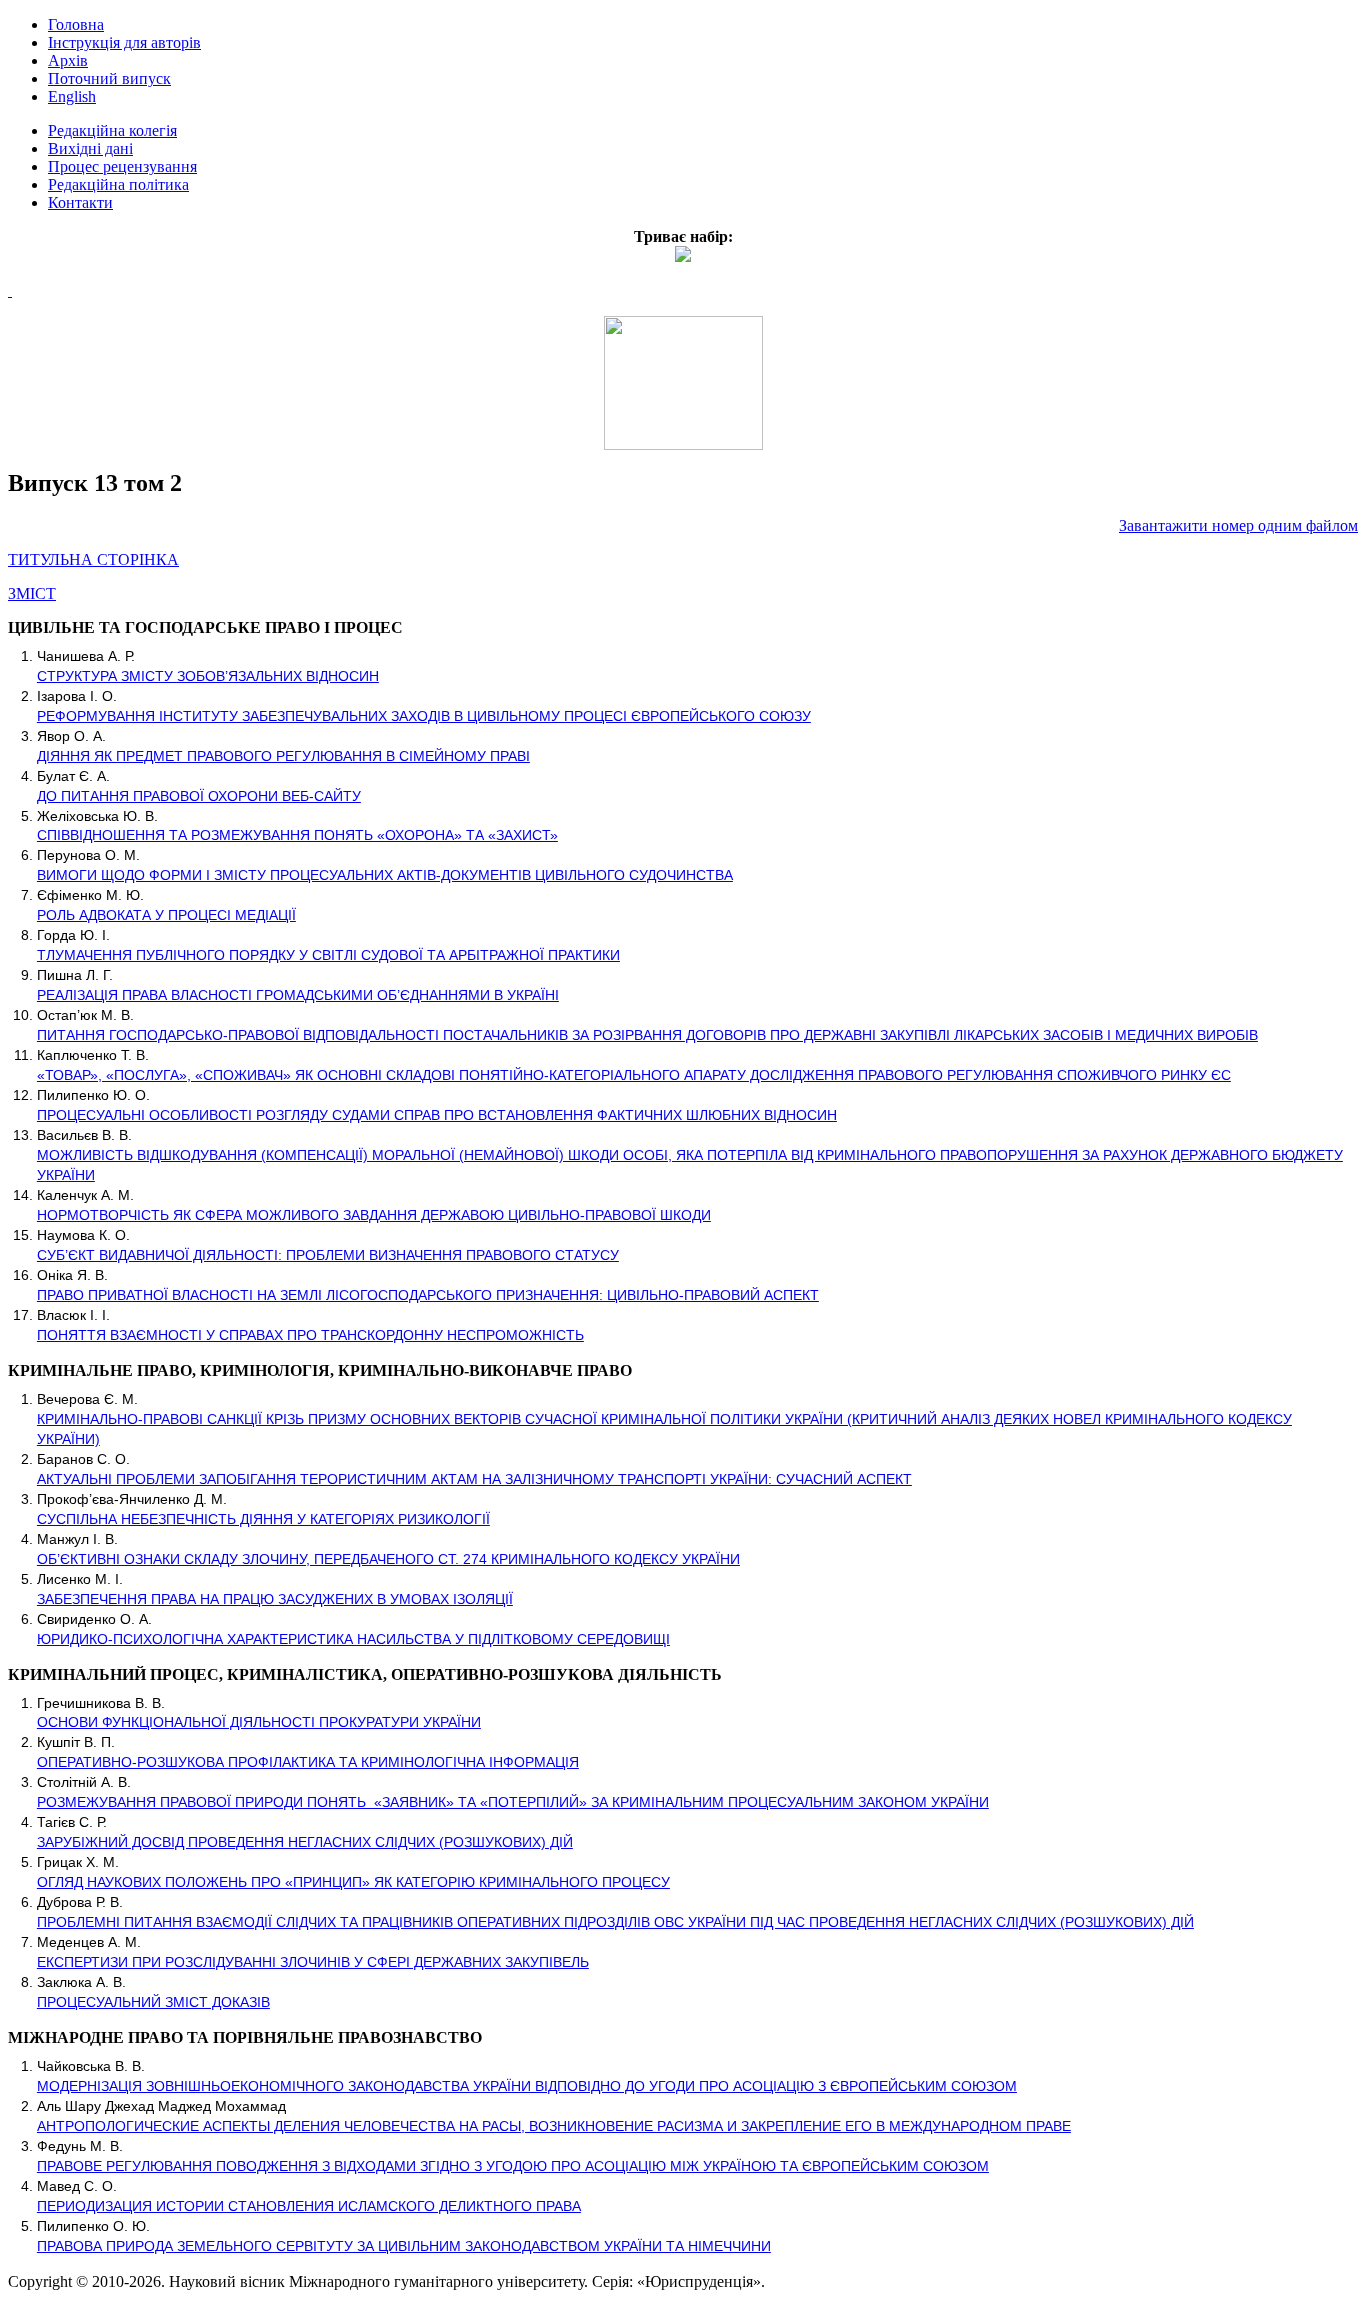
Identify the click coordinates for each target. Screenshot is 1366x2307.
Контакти (80, 202)
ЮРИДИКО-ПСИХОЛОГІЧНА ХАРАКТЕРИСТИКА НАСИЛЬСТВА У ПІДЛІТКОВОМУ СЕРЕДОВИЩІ (353, 1639)
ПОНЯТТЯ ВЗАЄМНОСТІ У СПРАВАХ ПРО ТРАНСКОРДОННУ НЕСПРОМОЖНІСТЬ (310, 1335)
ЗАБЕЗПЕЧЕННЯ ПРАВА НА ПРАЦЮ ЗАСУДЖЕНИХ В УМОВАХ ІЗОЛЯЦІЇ (275, 1599)
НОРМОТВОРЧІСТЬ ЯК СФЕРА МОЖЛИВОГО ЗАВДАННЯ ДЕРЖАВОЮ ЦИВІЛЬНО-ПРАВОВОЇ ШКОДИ (374, 1215)
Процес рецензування (122, 166)
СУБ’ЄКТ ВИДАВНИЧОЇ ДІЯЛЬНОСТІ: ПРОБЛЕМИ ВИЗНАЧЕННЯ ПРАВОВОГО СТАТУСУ (328, 1255)
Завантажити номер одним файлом (1238, 525)
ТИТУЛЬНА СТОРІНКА (93, 559)
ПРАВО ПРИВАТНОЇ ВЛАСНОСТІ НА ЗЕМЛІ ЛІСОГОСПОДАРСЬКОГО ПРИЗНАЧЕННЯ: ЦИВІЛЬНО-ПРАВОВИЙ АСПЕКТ (428, 1295)
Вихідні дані (90, 148)
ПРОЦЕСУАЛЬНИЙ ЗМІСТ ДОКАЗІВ (153, 2002)
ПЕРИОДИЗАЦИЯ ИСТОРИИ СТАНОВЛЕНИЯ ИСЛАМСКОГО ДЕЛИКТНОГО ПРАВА (309, 2206)
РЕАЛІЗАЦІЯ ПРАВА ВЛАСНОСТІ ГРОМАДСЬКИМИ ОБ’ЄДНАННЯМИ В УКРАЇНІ (298, 995)
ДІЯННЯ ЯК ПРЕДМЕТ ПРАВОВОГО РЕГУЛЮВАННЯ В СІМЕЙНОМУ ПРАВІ (283, 756)
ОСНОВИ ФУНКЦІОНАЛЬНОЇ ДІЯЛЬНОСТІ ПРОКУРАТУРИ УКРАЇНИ (259, 1722)
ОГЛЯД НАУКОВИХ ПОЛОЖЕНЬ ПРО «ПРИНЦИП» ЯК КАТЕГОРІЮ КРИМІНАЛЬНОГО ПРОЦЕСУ (353, 1882)
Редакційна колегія (112, 130)
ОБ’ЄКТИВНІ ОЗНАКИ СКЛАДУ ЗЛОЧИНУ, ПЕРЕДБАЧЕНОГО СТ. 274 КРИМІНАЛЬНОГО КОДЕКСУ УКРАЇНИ (388, 1559)
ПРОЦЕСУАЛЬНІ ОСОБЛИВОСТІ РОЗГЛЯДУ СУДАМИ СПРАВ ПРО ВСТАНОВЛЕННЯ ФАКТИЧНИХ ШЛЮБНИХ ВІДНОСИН (437, 1115)
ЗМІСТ (32, 593)
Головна (76, 24)
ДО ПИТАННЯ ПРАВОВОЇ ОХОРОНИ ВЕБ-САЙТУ (199, 796)
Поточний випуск (109, 78)
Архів (68, 60)
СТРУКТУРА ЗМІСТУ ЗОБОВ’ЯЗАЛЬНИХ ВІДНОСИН (208, 676)
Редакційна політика (118, 184)
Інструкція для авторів (124, 42)
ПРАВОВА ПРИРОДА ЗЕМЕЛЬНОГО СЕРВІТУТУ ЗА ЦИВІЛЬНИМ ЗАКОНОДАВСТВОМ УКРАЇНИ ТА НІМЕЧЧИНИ (404, 2246)
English (72, 96)
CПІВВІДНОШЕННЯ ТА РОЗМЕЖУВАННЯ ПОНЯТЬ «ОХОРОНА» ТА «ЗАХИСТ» (297, 835)
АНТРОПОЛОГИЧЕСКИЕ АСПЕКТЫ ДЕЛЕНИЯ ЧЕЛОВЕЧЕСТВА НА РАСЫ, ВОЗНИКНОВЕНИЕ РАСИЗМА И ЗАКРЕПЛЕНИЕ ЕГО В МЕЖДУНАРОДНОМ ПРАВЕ (554, 2126)
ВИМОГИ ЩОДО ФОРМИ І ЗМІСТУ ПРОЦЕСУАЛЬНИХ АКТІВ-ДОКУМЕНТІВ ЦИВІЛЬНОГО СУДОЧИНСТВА (385, 875)
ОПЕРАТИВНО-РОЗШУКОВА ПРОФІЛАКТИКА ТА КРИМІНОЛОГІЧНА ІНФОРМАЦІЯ (308, 1762)
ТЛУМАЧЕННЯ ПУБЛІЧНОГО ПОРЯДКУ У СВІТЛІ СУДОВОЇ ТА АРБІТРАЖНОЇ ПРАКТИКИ (328, 955)
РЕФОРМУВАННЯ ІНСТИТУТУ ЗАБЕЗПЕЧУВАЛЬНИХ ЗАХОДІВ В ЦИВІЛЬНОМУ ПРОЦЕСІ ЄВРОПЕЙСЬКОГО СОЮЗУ (424, 716)
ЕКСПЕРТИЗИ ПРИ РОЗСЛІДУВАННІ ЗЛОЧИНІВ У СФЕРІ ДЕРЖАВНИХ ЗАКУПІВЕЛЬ (313, 1962)
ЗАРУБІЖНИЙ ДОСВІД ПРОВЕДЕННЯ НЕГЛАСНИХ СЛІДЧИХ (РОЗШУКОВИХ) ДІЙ (305, 1842)
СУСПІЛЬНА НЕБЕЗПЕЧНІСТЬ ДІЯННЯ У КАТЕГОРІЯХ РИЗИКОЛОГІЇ (263, 1519)
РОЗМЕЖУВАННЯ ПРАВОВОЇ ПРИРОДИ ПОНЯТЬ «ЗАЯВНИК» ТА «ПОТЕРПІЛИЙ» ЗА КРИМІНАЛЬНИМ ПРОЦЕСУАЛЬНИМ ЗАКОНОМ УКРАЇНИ (513, 1802)
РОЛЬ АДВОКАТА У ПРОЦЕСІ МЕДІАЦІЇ (166, 915)
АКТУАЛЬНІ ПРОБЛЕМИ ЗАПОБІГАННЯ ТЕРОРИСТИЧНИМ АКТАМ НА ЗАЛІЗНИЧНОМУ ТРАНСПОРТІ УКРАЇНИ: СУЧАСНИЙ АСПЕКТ (474, 1479)
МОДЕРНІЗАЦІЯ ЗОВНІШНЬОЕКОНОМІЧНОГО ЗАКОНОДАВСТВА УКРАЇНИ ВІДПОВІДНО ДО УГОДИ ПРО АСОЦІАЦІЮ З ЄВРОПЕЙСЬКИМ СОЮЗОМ (527, 2086)
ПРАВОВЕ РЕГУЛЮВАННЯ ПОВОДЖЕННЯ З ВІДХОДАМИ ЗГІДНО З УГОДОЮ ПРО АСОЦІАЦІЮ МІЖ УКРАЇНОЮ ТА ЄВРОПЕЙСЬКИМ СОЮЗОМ (513, 2166)
